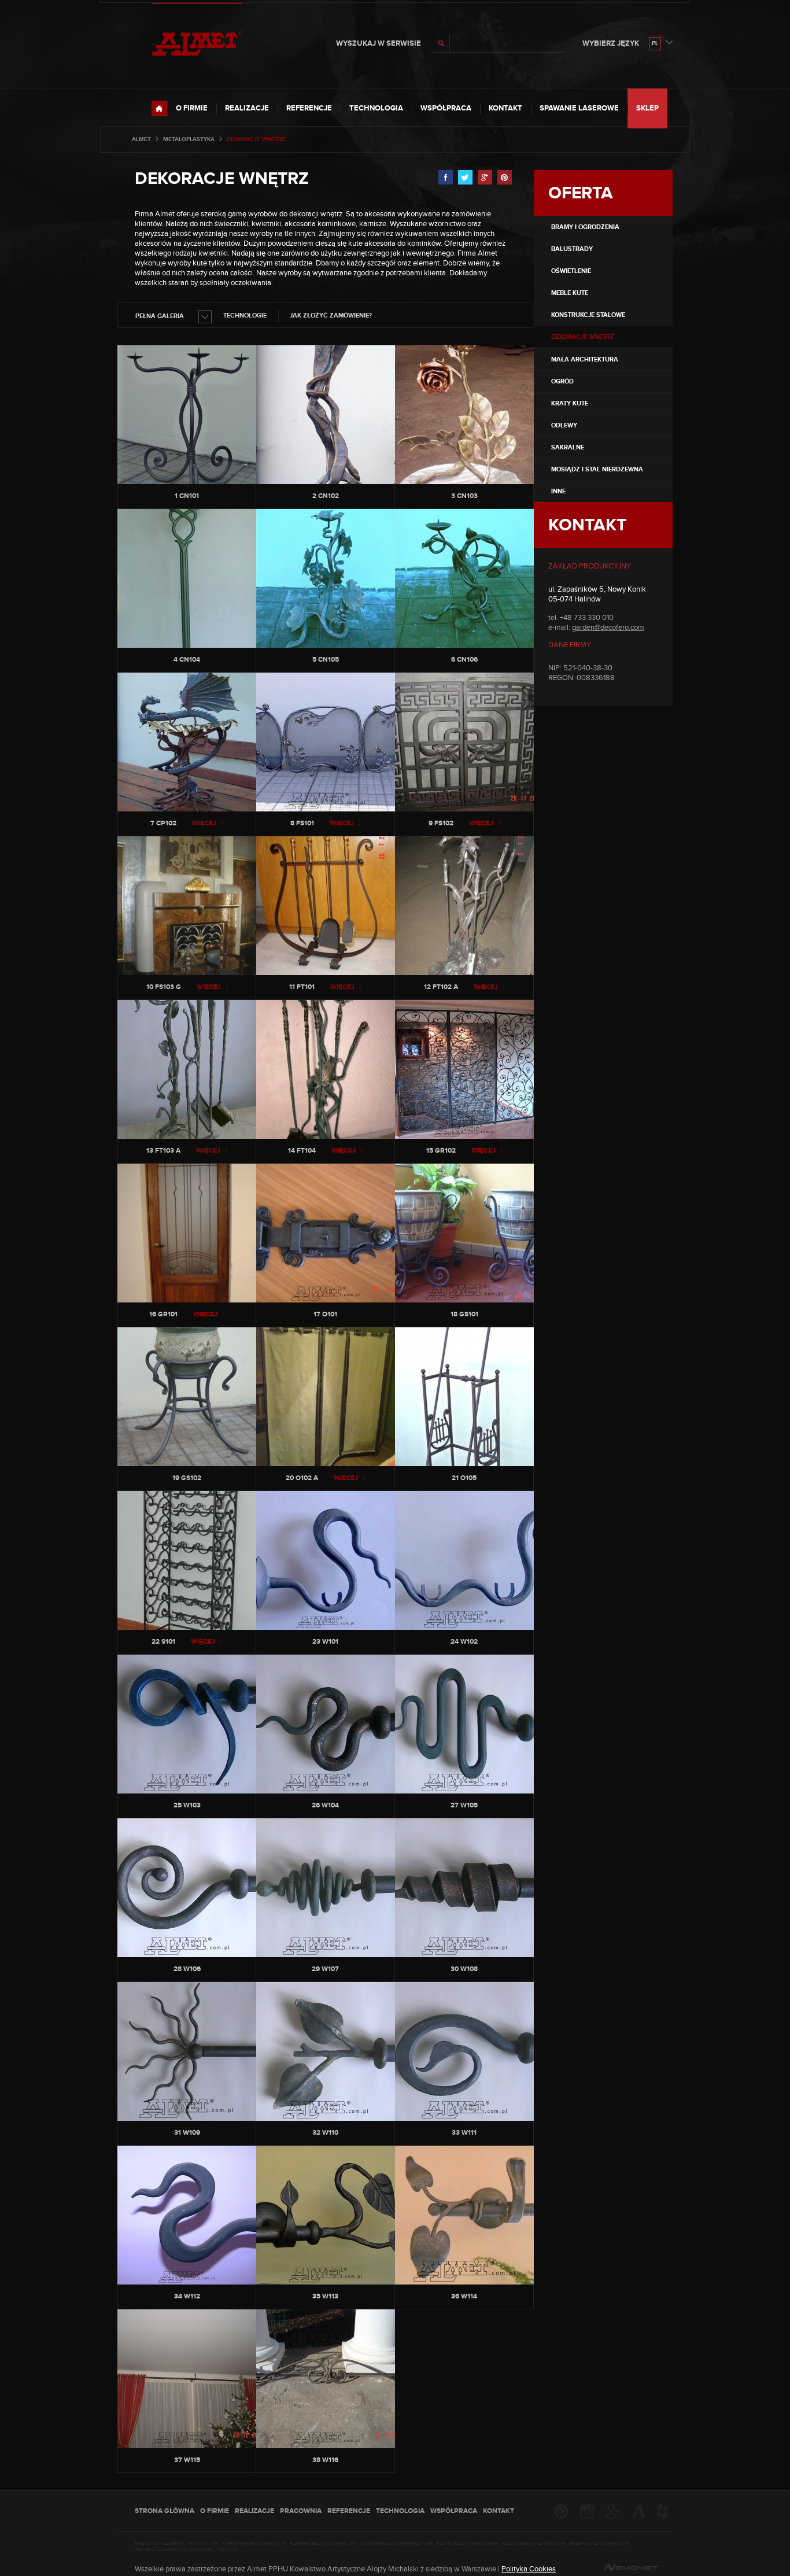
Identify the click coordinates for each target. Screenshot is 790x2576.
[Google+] (485, 178)
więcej (204, 823)
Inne (558, 491)
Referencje (309, 108)
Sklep (647, 108)
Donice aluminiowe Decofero (176, 2550)
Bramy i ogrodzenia (585, 227)
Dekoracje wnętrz (222, 179)
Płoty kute (203, 2544)
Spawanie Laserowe (579, 108)
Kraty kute (570, 403)
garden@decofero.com (608, 628)
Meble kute (570, 293)
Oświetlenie (571, 271)
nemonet (631, 2568)
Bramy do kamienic (160, 2544)
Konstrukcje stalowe (588, 315)
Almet (141, 139)
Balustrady (572, 249)
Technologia (376, 108)
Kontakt (505, 108)
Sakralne (568, 447)
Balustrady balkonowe (534, 2544)
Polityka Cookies (529, 2569)
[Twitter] (465, 178)
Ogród (562, 381)
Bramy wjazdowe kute (599, 2544)
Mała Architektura (585, 359)
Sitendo (228, 2550)
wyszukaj (441, 43)
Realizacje (247, 108)
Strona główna (165, 2511)
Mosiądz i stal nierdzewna (597, 469)
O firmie (192, 108)
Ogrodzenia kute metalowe (396, 2544)
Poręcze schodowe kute (254, 2544)
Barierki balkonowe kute (323, 2544)
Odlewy (564, 425)
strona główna (159, 108)
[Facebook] (446, 178)
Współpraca (446, 108)
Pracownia (301, 2511)
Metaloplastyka (189, 139)
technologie (245, 315)
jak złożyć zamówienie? (331, 315)
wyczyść (555, 43)
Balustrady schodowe (467, 2544)
